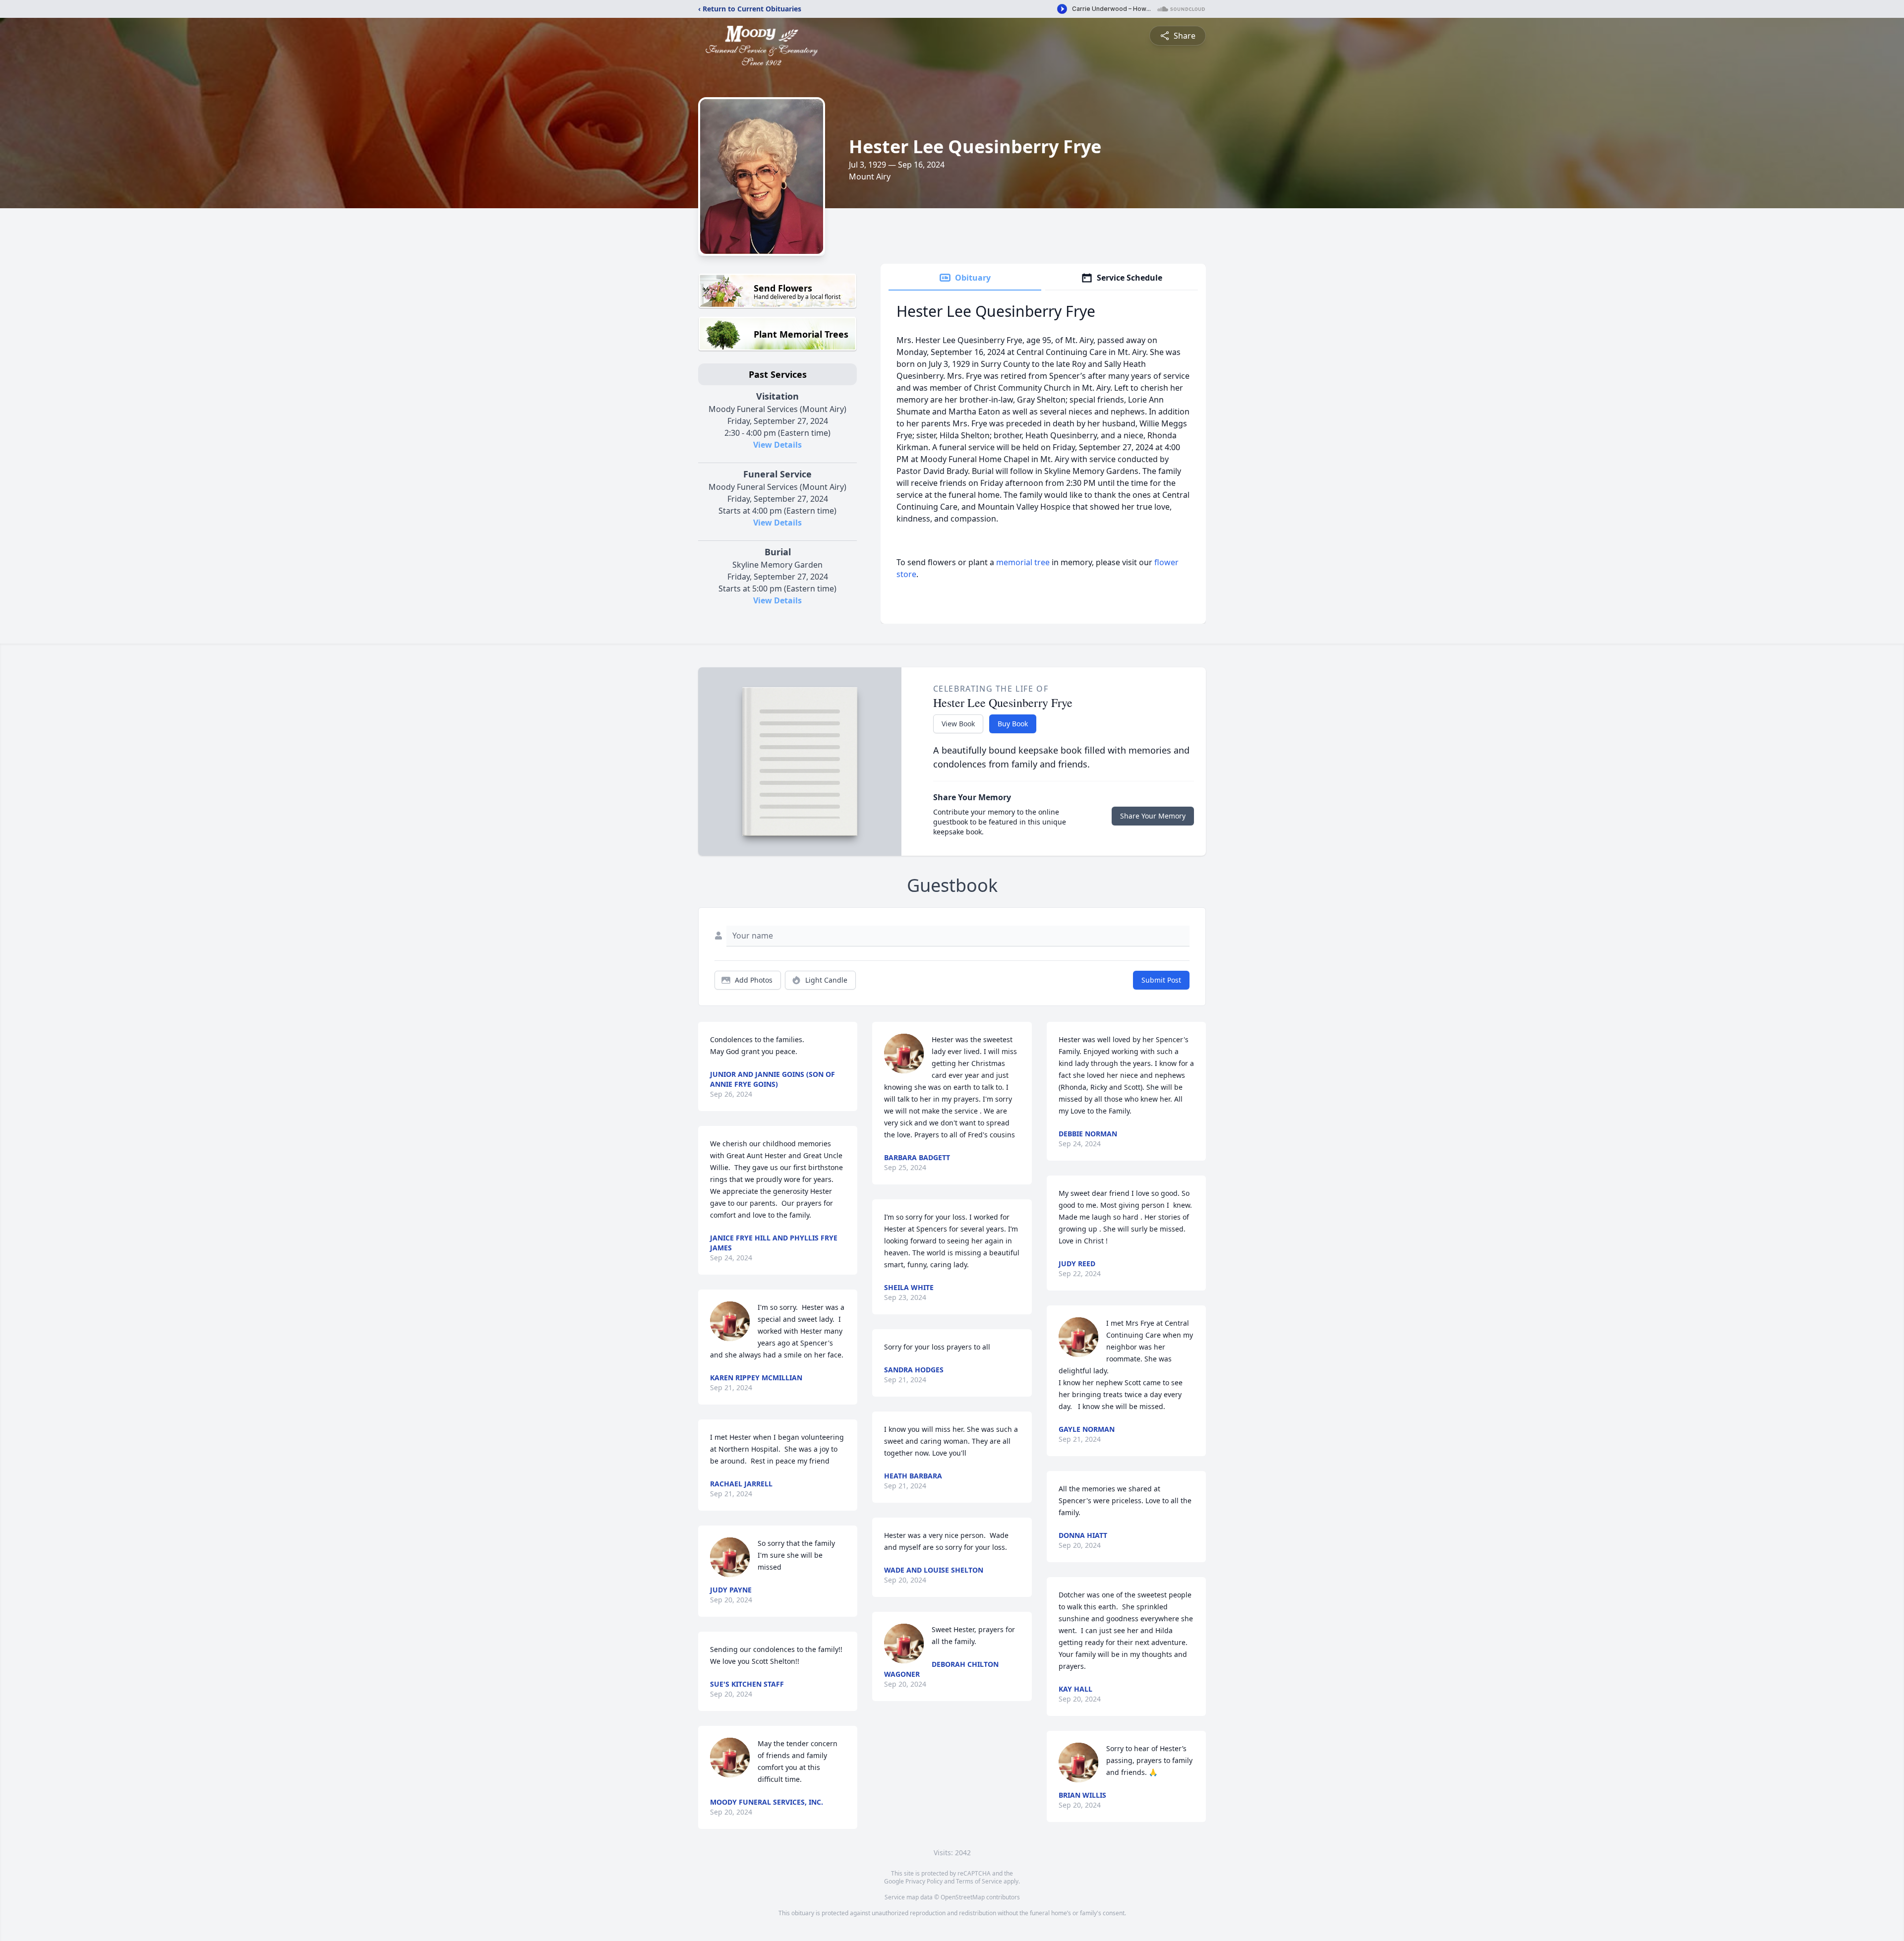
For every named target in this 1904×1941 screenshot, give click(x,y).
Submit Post (1161, 980)
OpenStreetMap (963, 1897)
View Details (777, 445)
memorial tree (1023, 562)
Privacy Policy (924, 1881)
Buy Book (1013, 724)
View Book (958, 724)
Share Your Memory (1153, 816)
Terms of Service (979, 1881)
